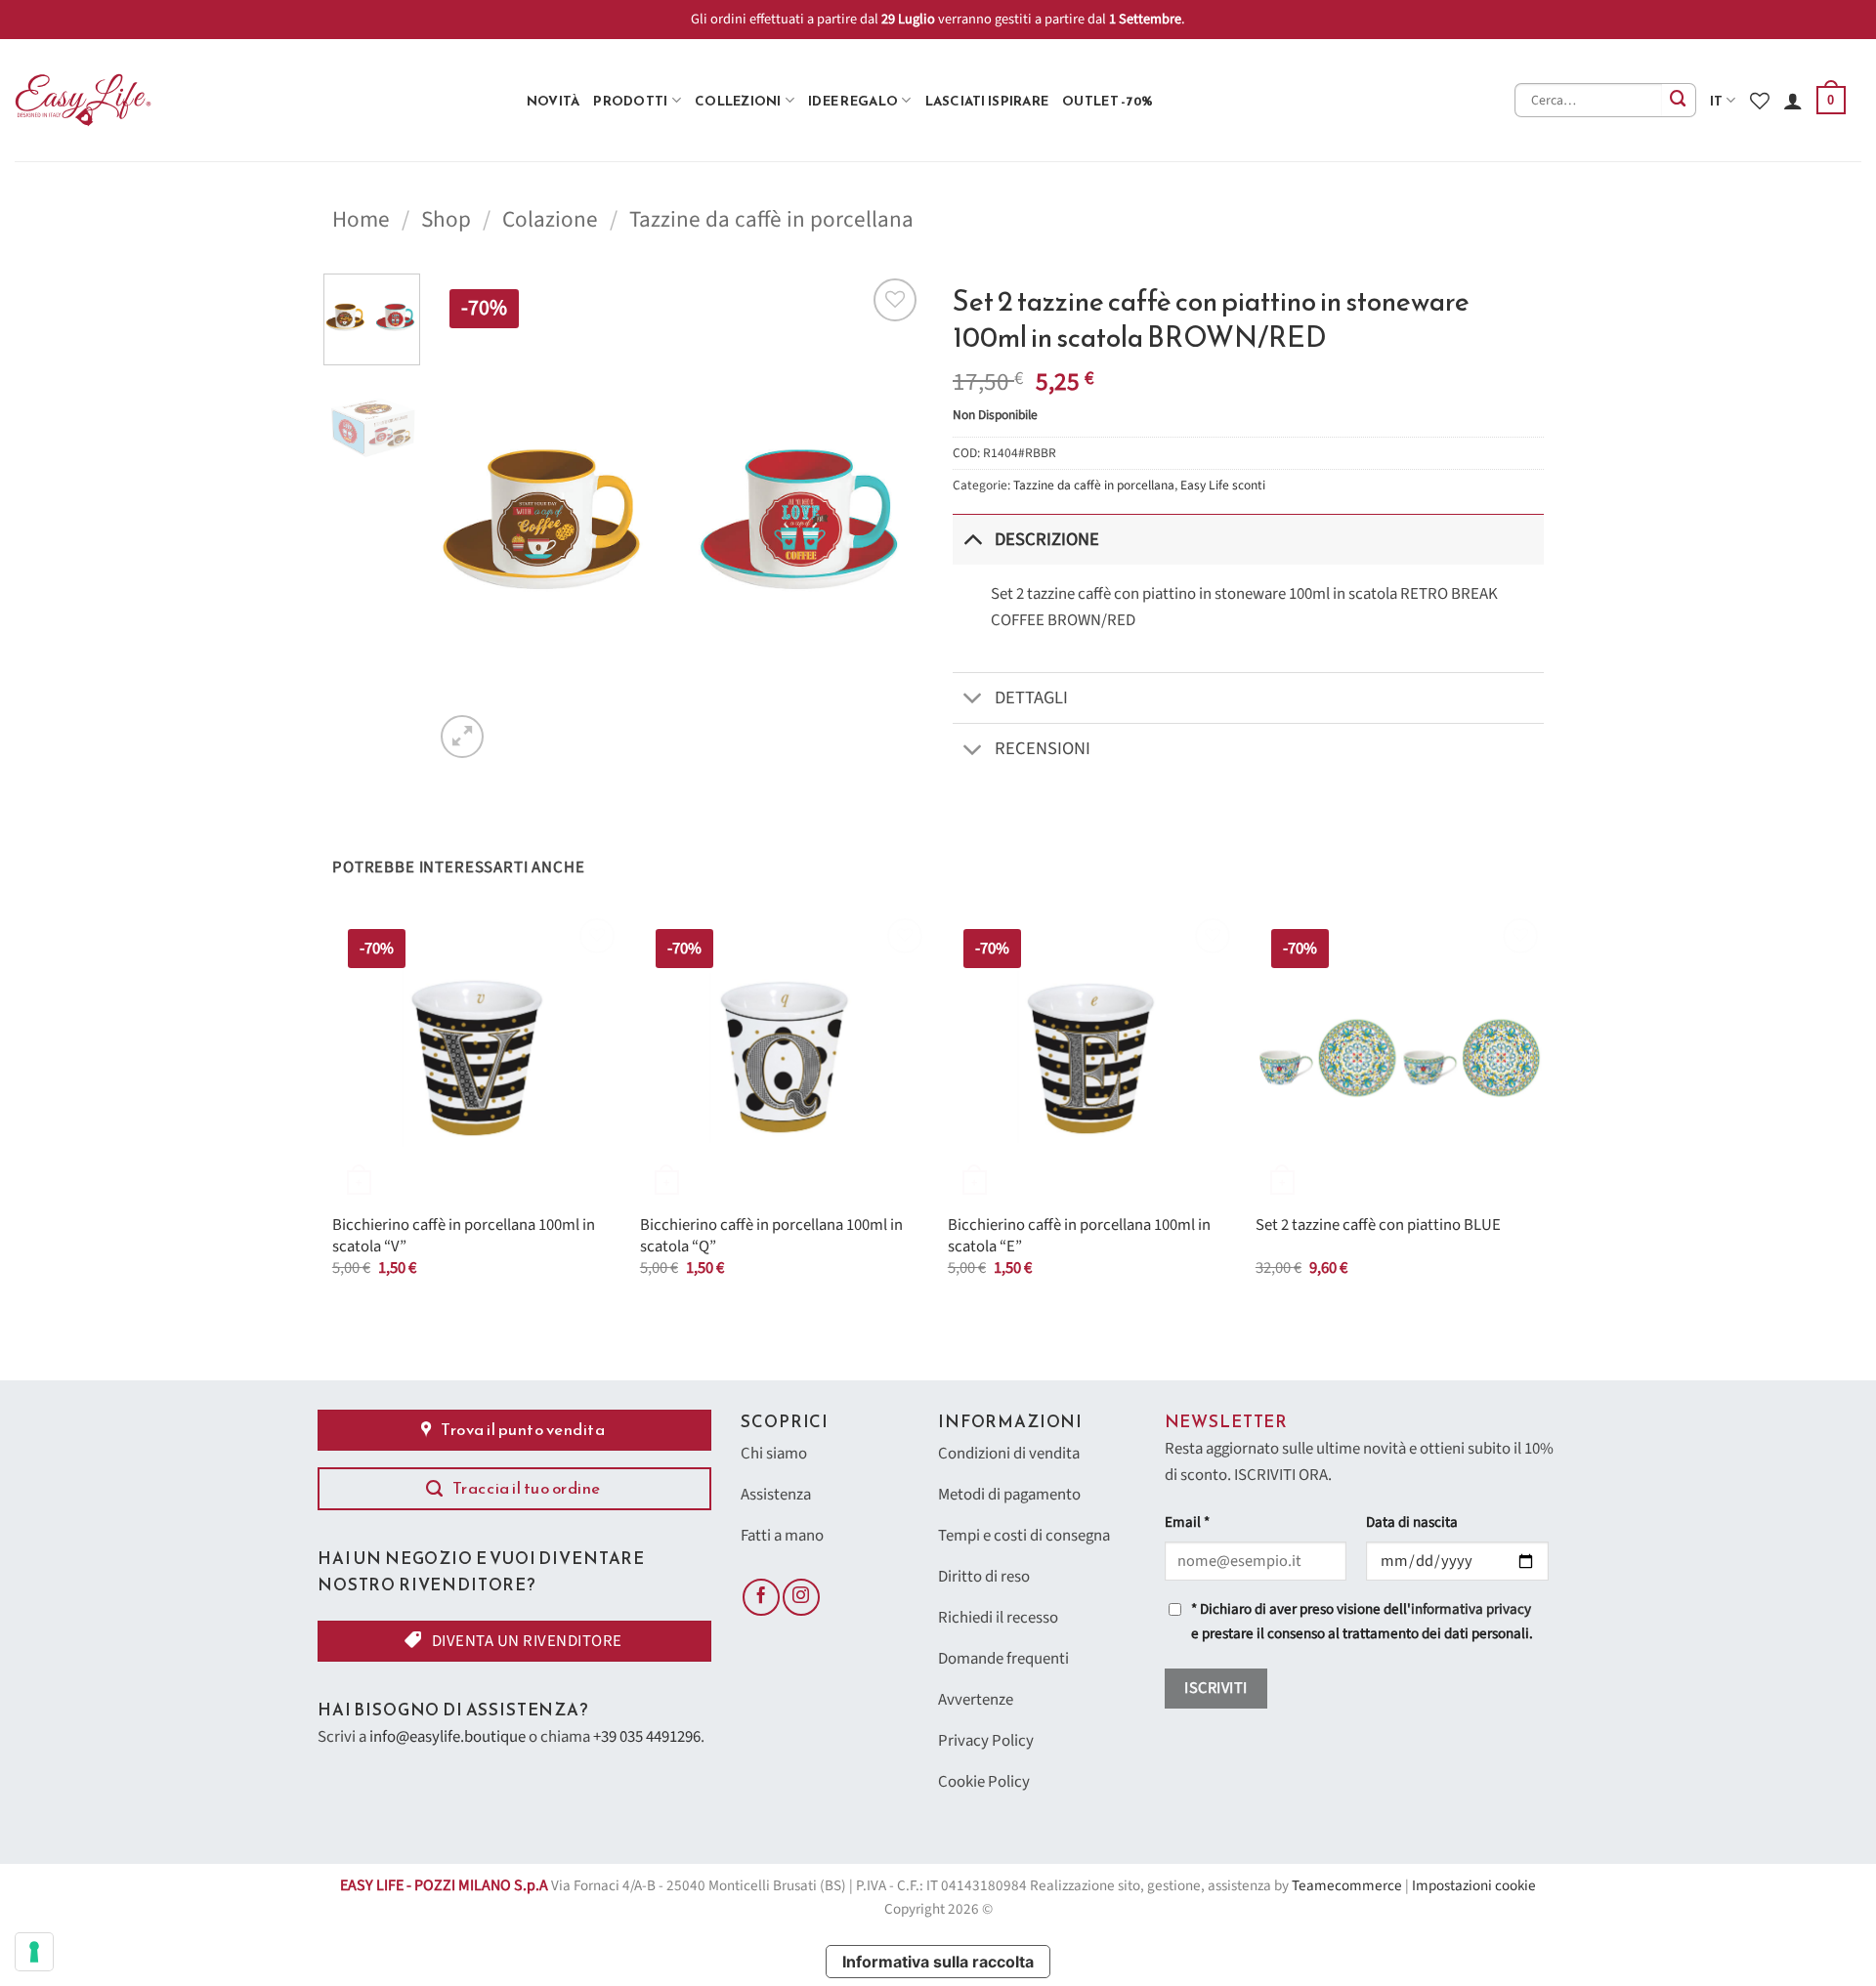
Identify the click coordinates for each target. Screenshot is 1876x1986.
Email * (1187, 1522)
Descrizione (1047, 539)
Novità (554, 101)
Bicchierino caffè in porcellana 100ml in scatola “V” (464, 1236)
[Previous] (468, 518)
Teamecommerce (1347, 1886)
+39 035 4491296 (647, 1737)
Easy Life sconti (1223, 485)
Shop (446, 219)
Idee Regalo (853, 101)
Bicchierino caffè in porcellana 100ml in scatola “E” (1079, 1236)
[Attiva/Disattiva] (973, 539)
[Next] (889, 518)
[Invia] (1679, 100)
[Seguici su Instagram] (801, 1597)
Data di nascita (1412, 1522)
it (1717, 101)
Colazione (550, 219)
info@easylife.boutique (448, 1737)
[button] (1831, 101)
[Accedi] (1793, 101)
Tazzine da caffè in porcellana (771, 219)
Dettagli (1031, 697)
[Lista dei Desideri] (1760, 101)
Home (361, 219)
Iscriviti (1215, 1688)
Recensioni (1043, 748)
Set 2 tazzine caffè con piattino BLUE (1378, 1226)
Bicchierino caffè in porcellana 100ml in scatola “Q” (771, 1236)
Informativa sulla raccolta (938, 1962)
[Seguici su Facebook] (761, 1597)
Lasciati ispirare (987, 101)
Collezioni (738, 101)
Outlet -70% (1108, 101)
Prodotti (630, 101)
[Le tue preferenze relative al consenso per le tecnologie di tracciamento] (34, 1952)
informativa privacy (1471, 1609)
